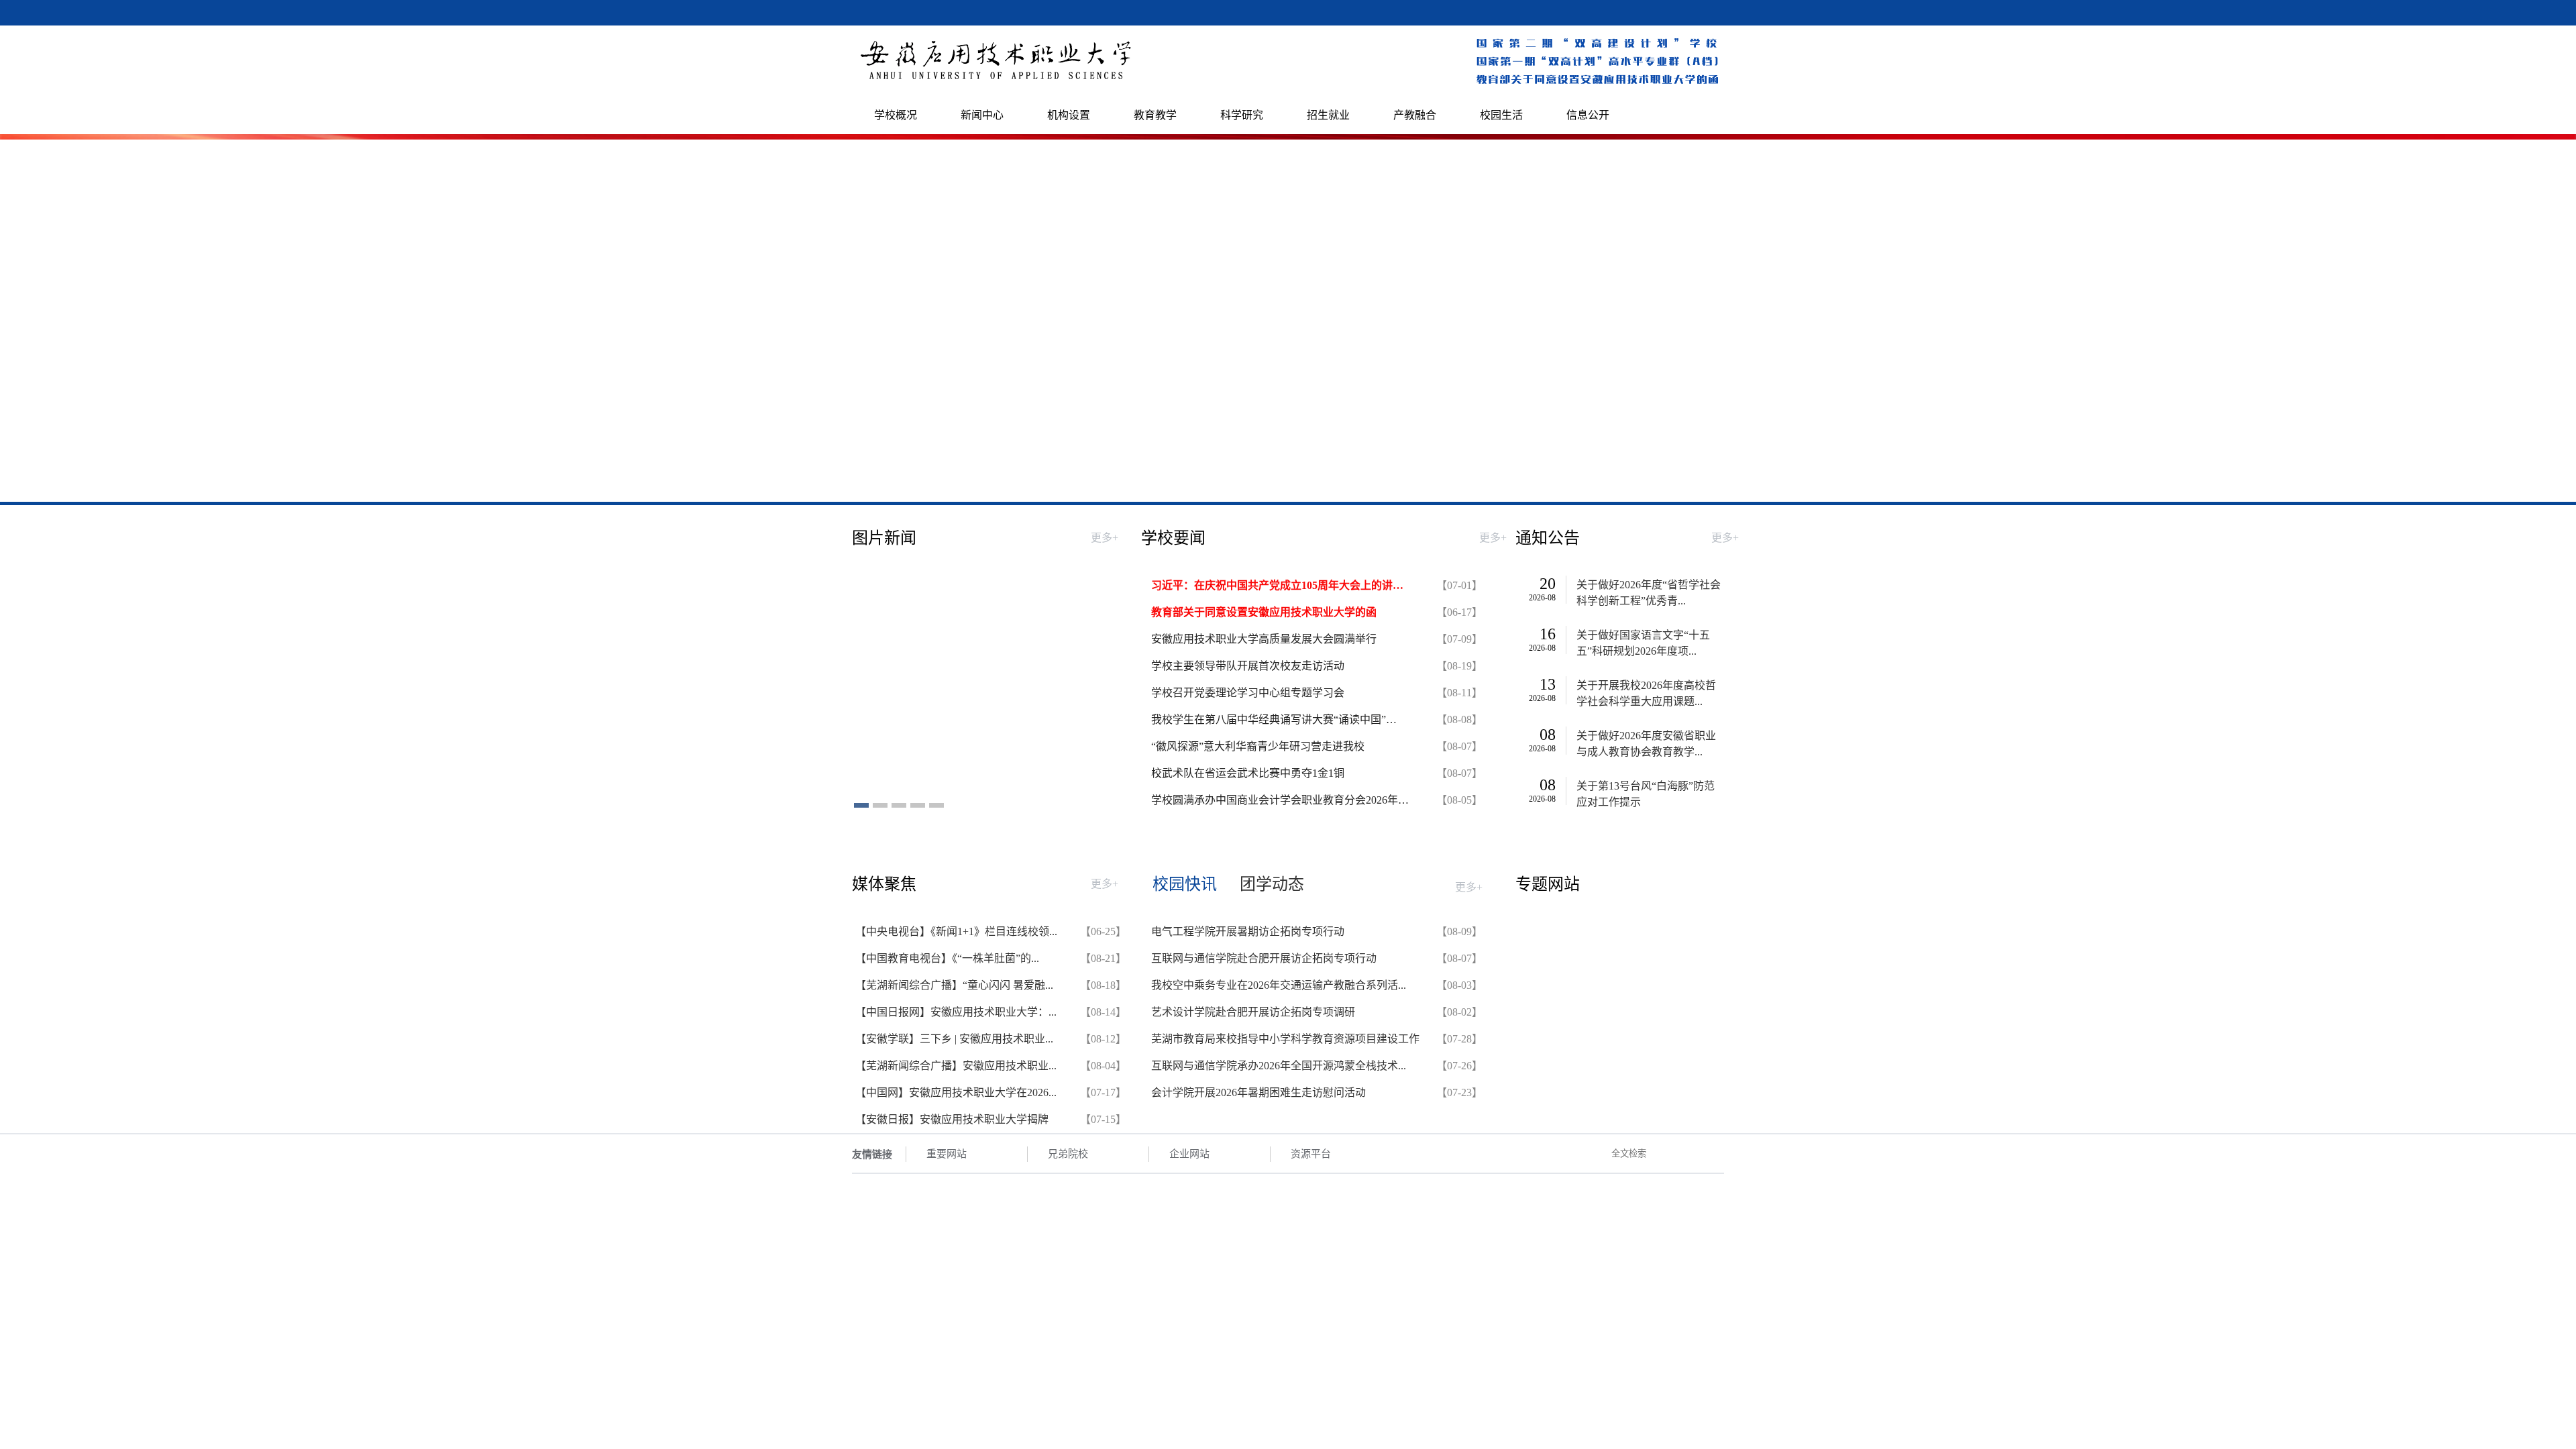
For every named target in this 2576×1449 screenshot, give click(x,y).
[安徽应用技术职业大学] (997, 81)
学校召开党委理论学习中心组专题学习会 (1248, 693)
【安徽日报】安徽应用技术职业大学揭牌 (952, 1119)
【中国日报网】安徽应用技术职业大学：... (956, 1012)
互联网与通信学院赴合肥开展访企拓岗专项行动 (1264, 958)
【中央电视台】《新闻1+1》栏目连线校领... (956, 931)
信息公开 (1588, 115)
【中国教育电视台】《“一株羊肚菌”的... (947, 958)
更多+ (1105, 538)
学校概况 (896, 115)
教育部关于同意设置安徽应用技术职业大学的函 (1264, 612)
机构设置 (1069, 115)
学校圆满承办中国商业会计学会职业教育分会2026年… (1280, 800)
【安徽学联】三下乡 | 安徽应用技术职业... (954, 1039)
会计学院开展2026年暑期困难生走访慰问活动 (1258, 1092)
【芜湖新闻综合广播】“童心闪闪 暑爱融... (954, 985)
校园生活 (1501, 115)
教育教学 (1155, 115)
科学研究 (1242, 115)
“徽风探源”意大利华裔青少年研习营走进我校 (1258, 746)
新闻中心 (982, 115)
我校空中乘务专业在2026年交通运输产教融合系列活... (1279, 985)
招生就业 (1328, 115)
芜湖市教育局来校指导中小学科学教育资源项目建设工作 (1285, 1039)
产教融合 (1415, 115)
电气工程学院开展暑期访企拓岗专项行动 (1248, 931)
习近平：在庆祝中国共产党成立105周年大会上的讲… (1277, 585)
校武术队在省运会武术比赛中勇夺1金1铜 (1248, 773)
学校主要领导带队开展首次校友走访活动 (1248, 666)
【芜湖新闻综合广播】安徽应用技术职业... (956, 1066)
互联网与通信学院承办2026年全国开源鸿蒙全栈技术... (1279, 1066)
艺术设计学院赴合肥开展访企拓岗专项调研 (1253, 1012)
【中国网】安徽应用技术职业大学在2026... (956, 1092)
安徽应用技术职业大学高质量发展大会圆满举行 (1264, 639)
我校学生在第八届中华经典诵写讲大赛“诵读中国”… (1274, 719)
